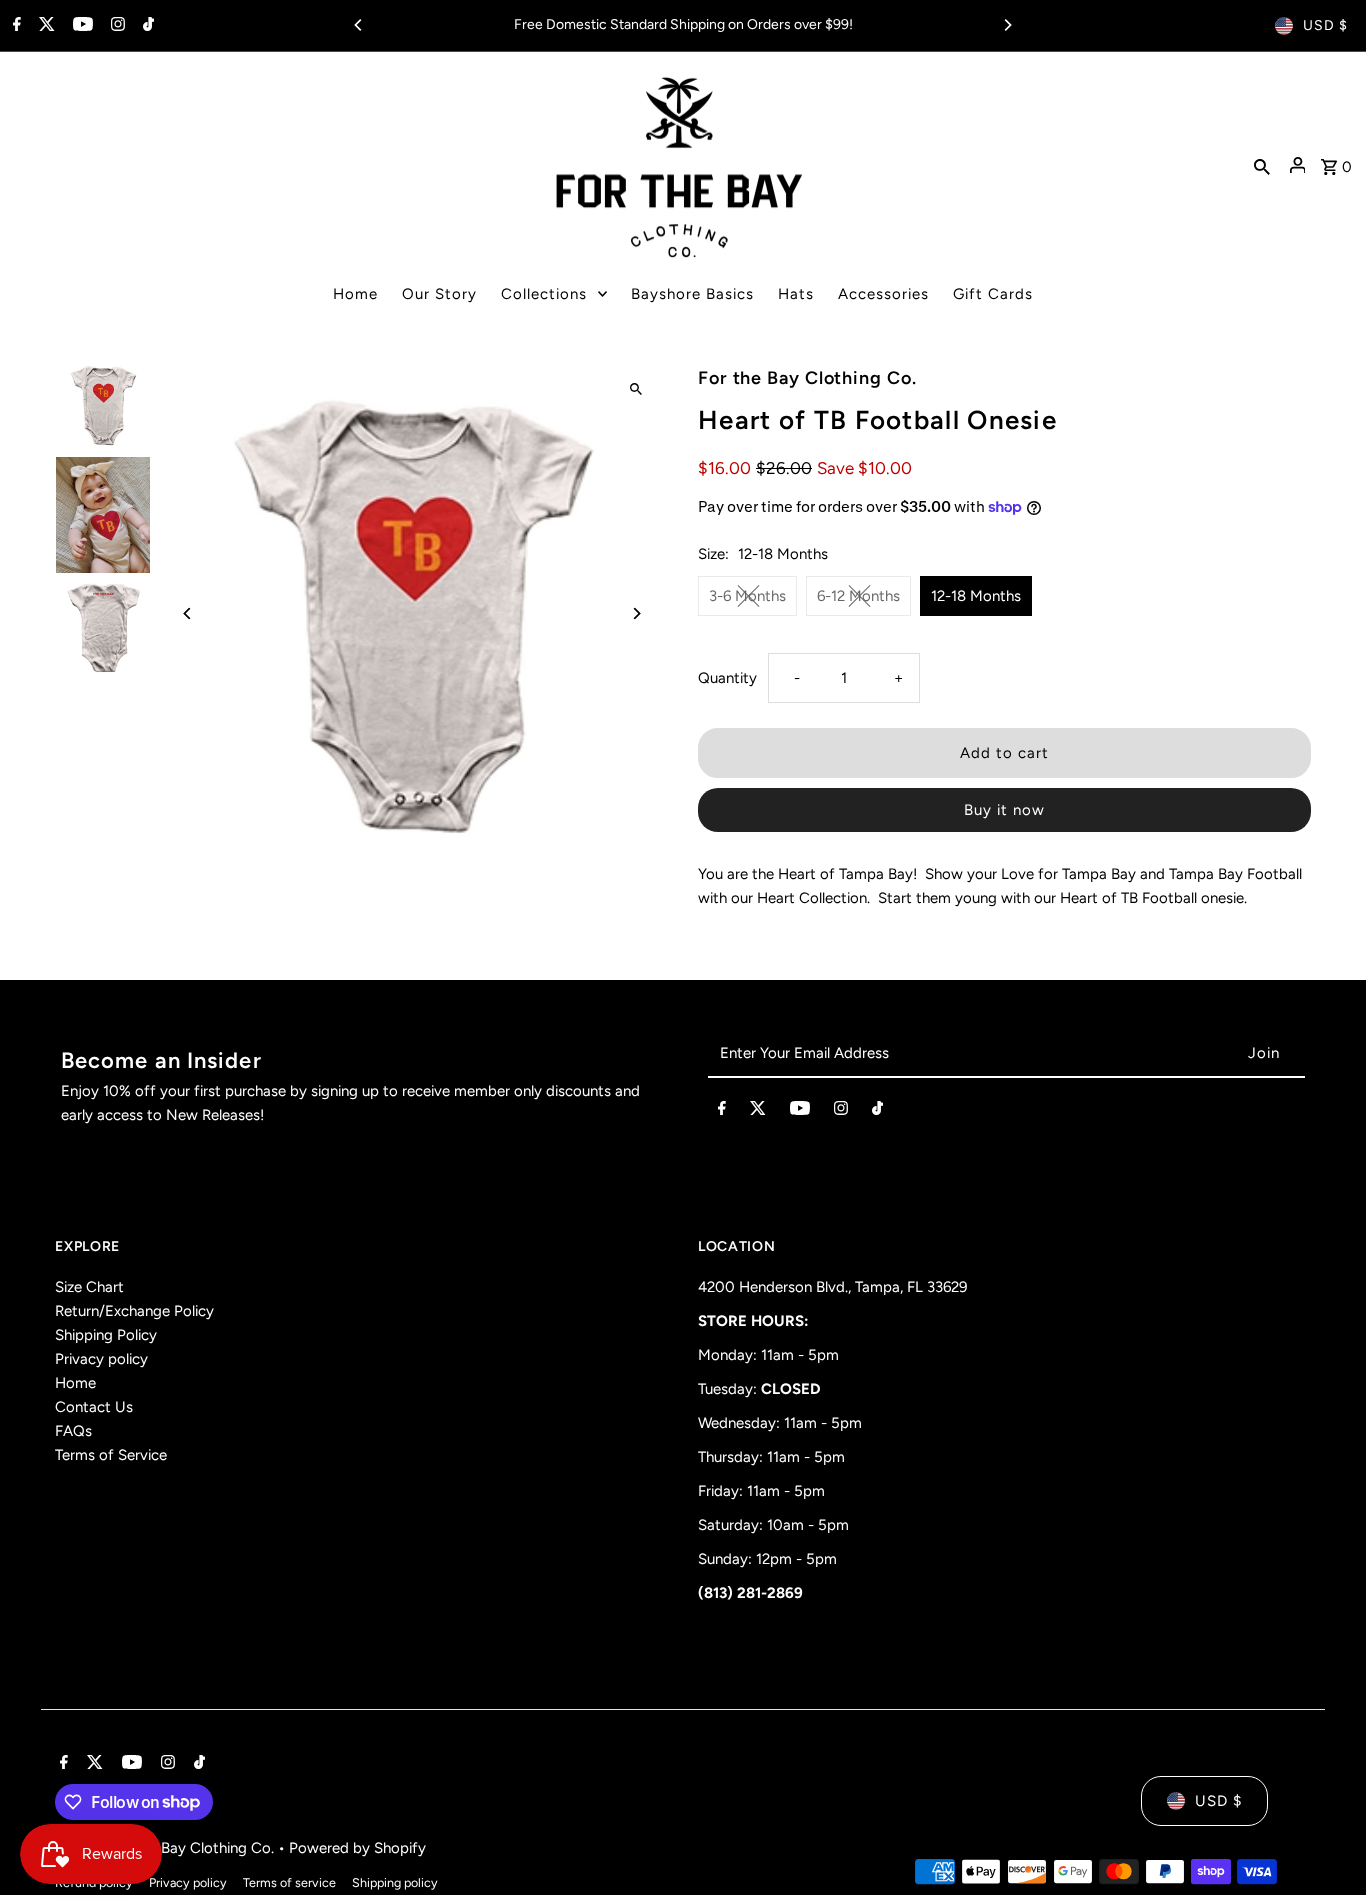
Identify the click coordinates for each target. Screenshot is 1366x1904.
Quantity (727, 678)
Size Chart (89, 1287)
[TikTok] (146, 26)
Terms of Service (111, 1455)
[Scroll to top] (1323, 1851)
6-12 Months (858, 596)
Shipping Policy (106, 1335)
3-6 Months (747, 596)
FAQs (73, 1431)
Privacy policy (101, 1359)
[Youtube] (80, 26)
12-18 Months (976, 596)
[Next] (1007, 25)
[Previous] (359, 25)
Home (75, 1383)
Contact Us (94, 1407)
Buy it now (1004, 810)
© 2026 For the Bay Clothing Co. (166, 1848)
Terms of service (289, 1882)
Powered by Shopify (357, 1848)
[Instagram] (115, 26)
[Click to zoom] (635, 389)
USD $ (1325, 25)
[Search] (1262, 165)
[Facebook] (14, 26)
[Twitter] (44, 26)
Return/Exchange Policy (134, 1311)
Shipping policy (395, 1882)
